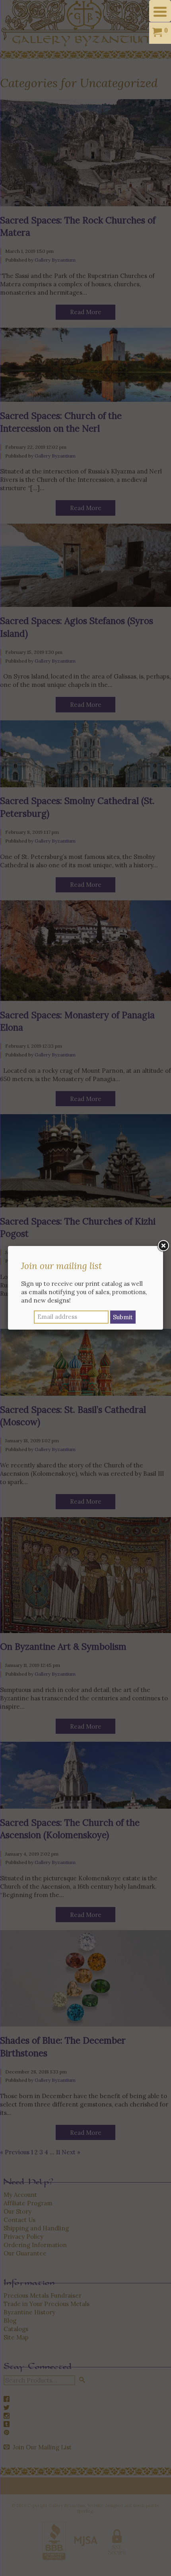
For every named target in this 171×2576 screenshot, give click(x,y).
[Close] (163, 1246)
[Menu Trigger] (160, 11)
